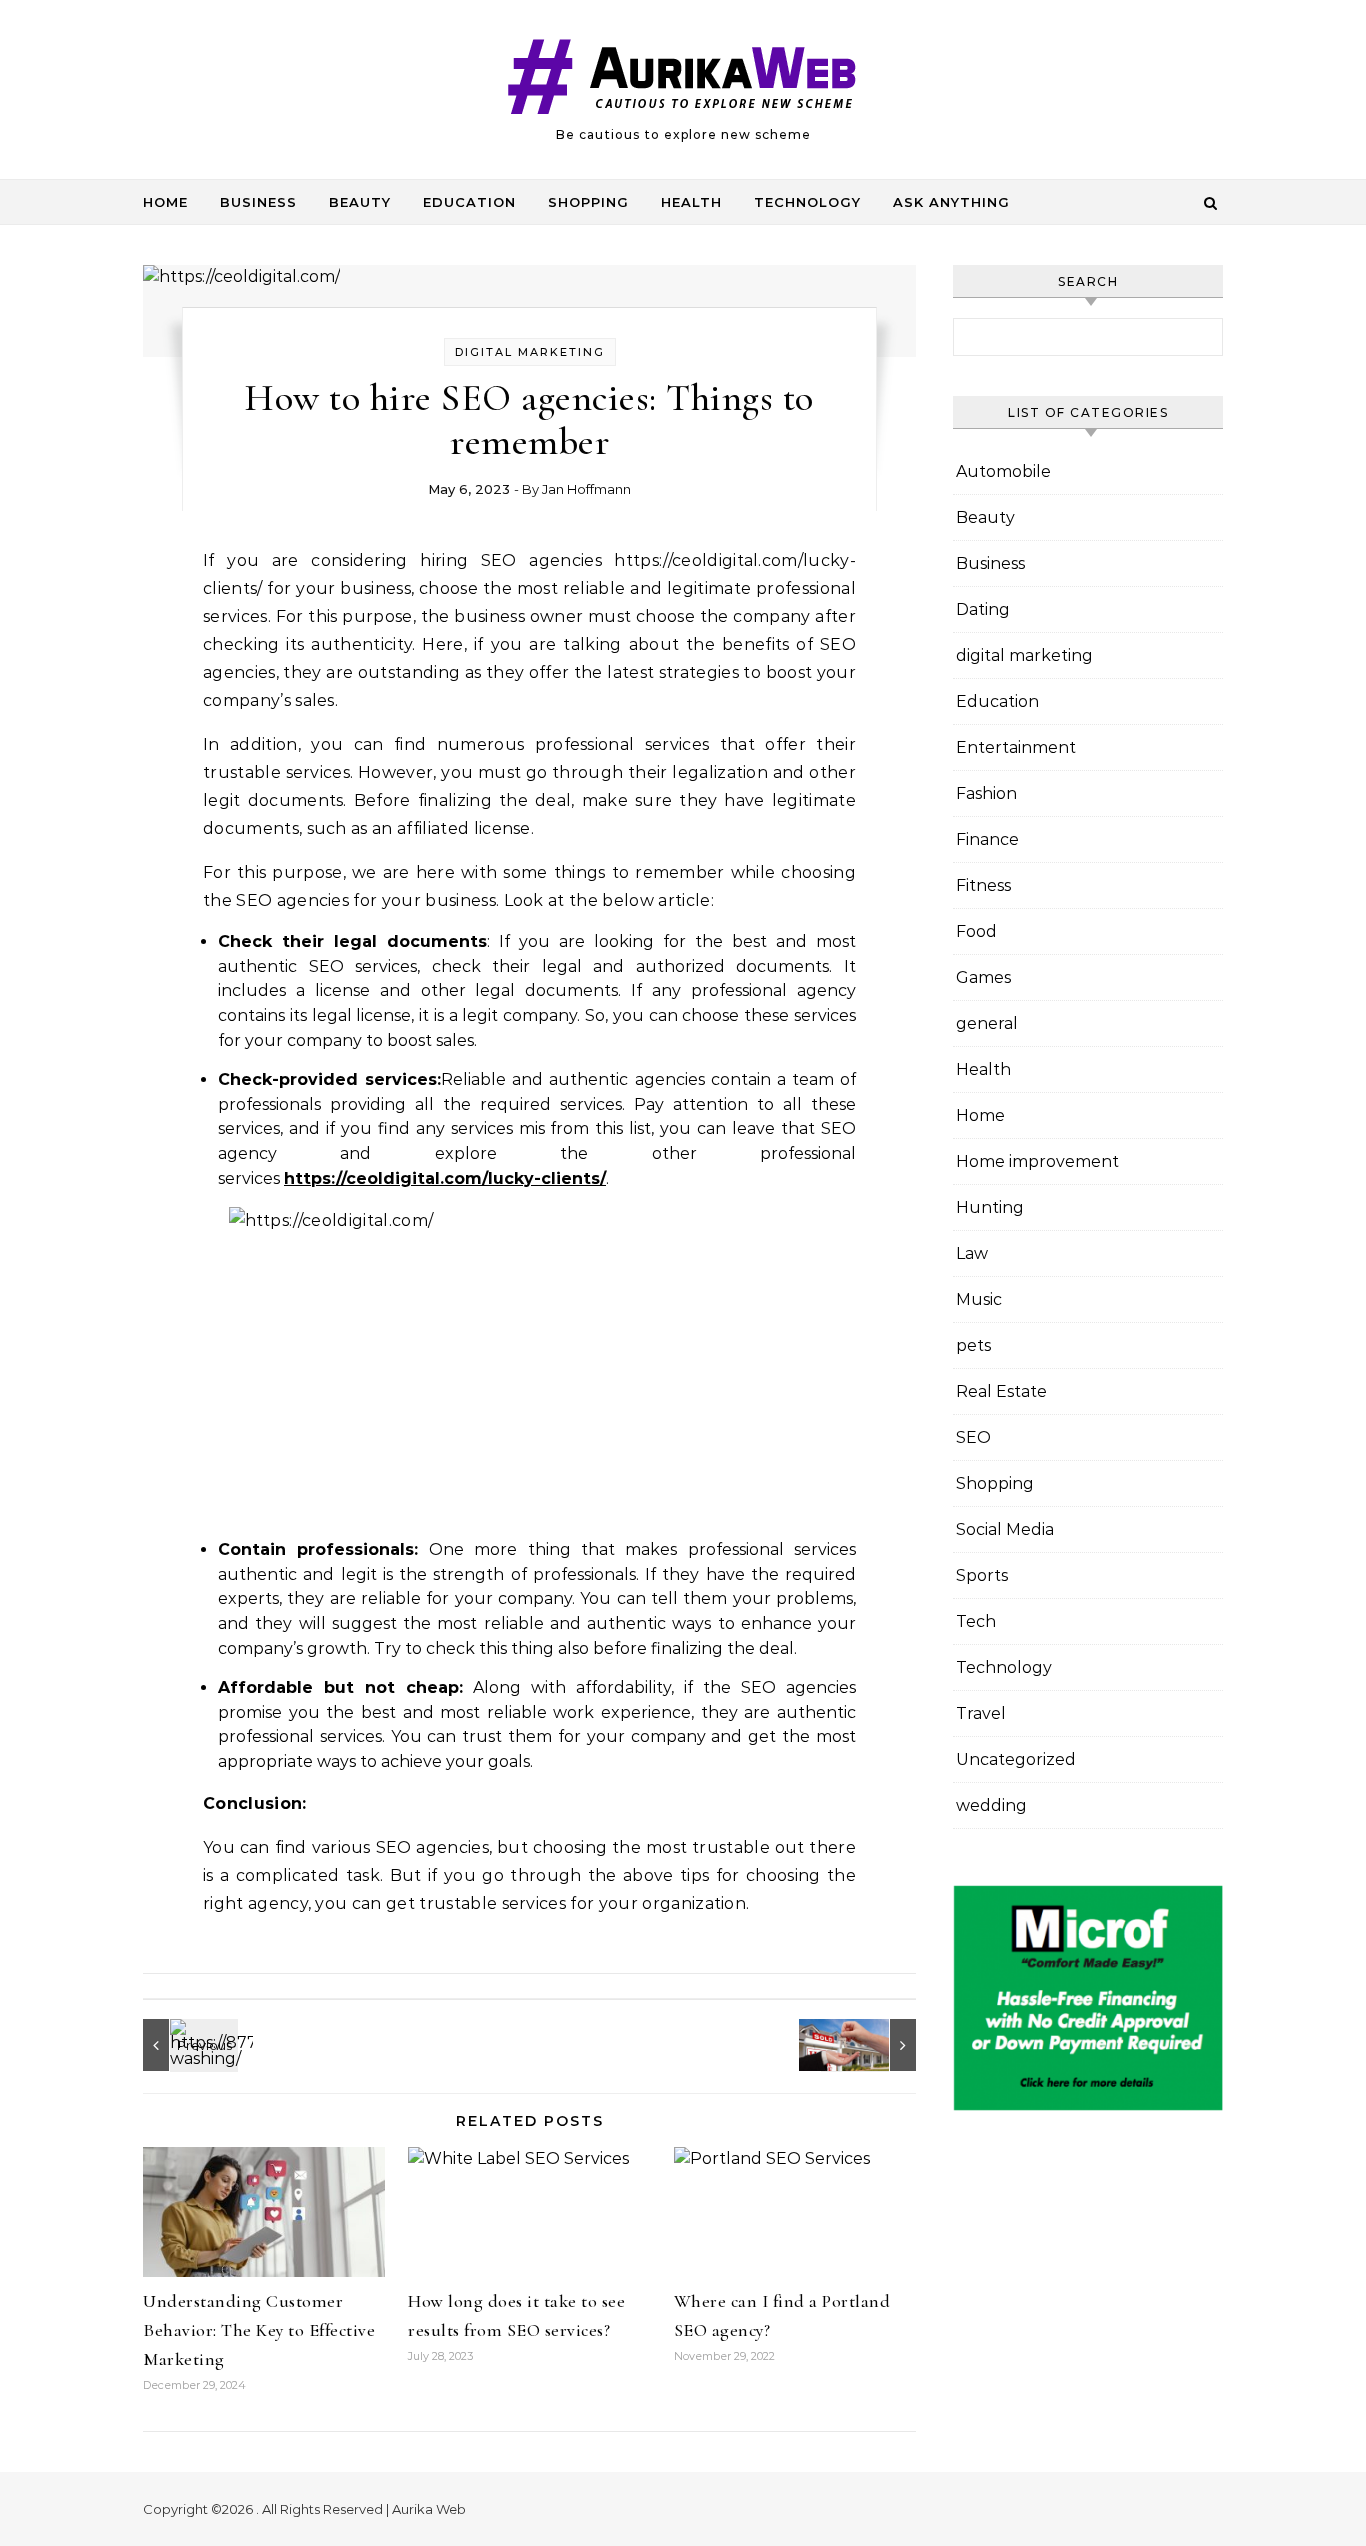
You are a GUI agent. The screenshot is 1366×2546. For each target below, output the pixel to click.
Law (972, 1253)
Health (691, 202)
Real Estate (1001, 1391)
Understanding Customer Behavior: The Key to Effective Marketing (259, 2330)
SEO (973, 1437)
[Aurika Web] (683, 81)
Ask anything (951, 202)
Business (258, 202)
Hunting (990, 1207)
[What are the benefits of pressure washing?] (188, 2045)
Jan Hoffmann (586, 489)
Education (469, 202)
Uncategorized (1016, 1759)
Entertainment (1016, 747)
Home (165, 202)
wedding (991, 1805)
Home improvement (1037, 1161)
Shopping (588, 202)
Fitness (983, 885)
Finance (987, 839)
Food (976, 931)
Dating (983, 609)
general (987, 1023)
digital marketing (530, 352)
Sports (982, 1575)
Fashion (986, 793)
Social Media (1005, 1529)
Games (983, 977)
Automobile (1003, 471)
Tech (976, 1621)
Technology (807, 202)
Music (979, 1299)
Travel (981, 1713)
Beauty (360, 202)
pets (973, 1345)
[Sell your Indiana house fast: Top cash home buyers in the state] (871, 2045)
